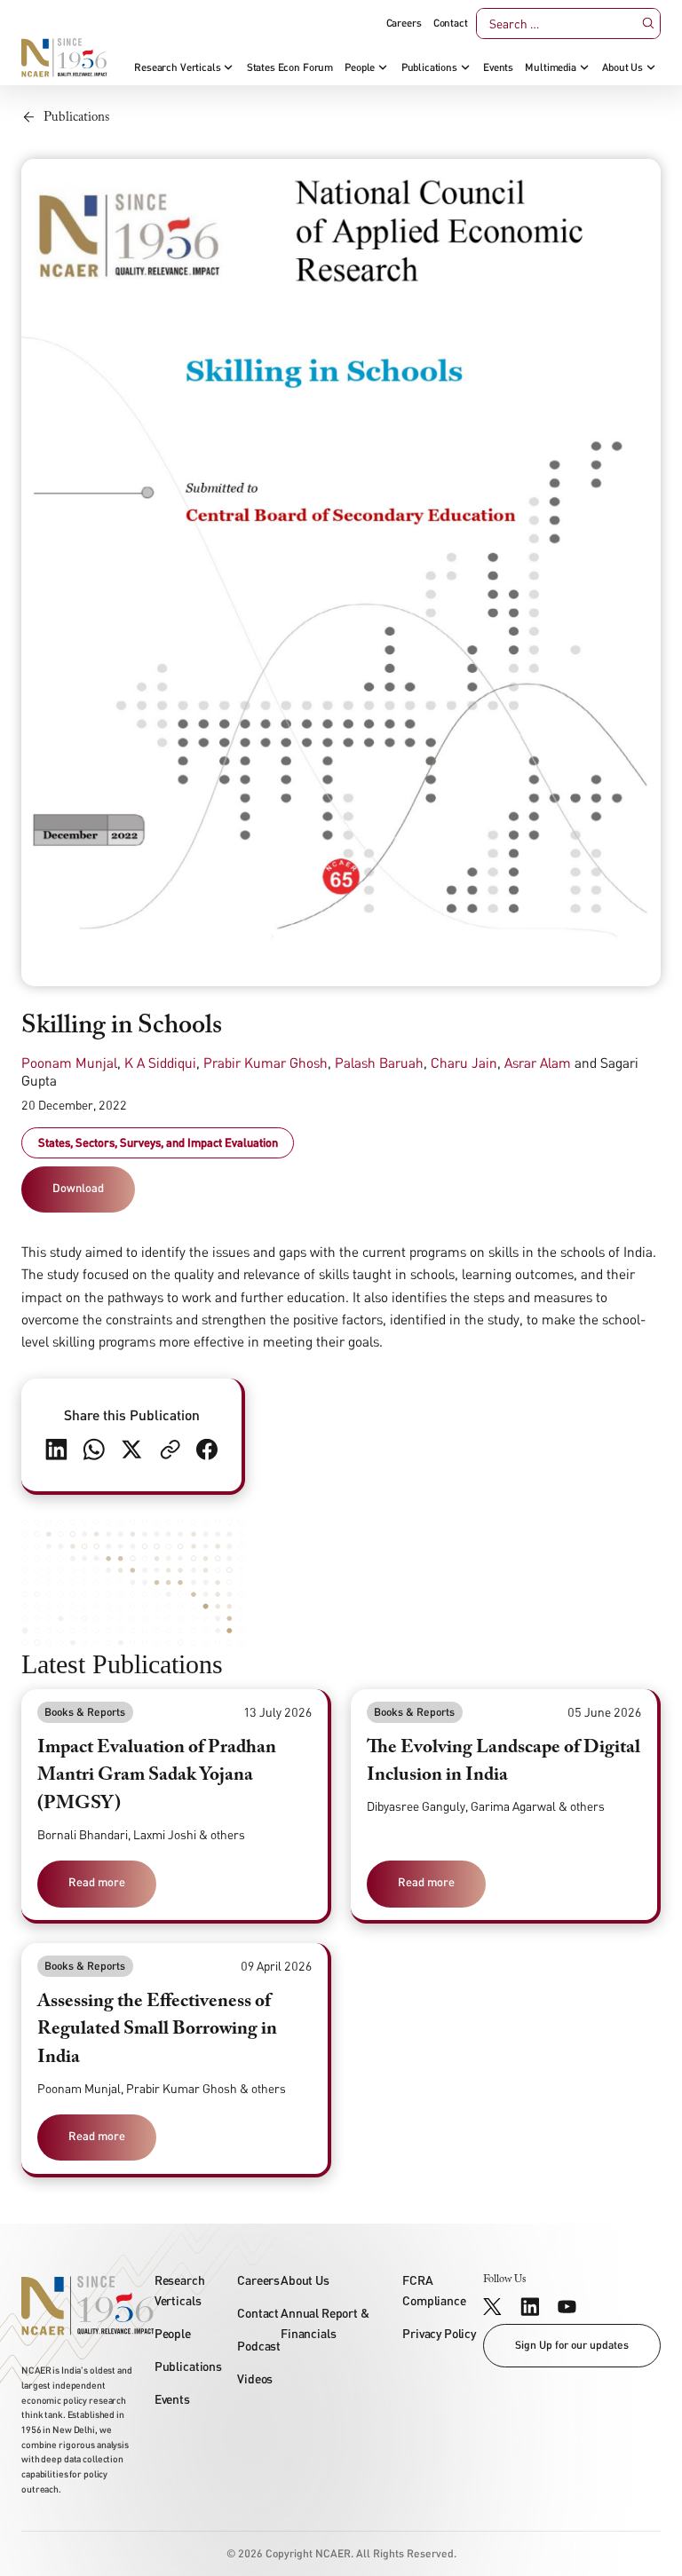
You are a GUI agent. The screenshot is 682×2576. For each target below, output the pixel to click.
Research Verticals (177, 67)
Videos (255, 2378)
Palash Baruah (379, 1063)
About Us (623, 67)
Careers (404, 23)
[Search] (648, 24)
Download (78, 1188)
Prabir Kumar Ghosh (266, 1063)
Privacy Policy (439, 2333)
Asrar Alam (538, 1063)
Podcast (259, 2346)
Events (498, 67)
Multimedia (550, 67)
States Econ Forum (290, 67)
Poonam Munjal (69, 1063)
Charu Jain (464, 1063)
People (360, 67)
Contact (451, 23)
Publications (429, 67)
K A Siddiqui (160, 1063)
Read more (97, 1882)
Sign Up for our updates (572, 2345)
